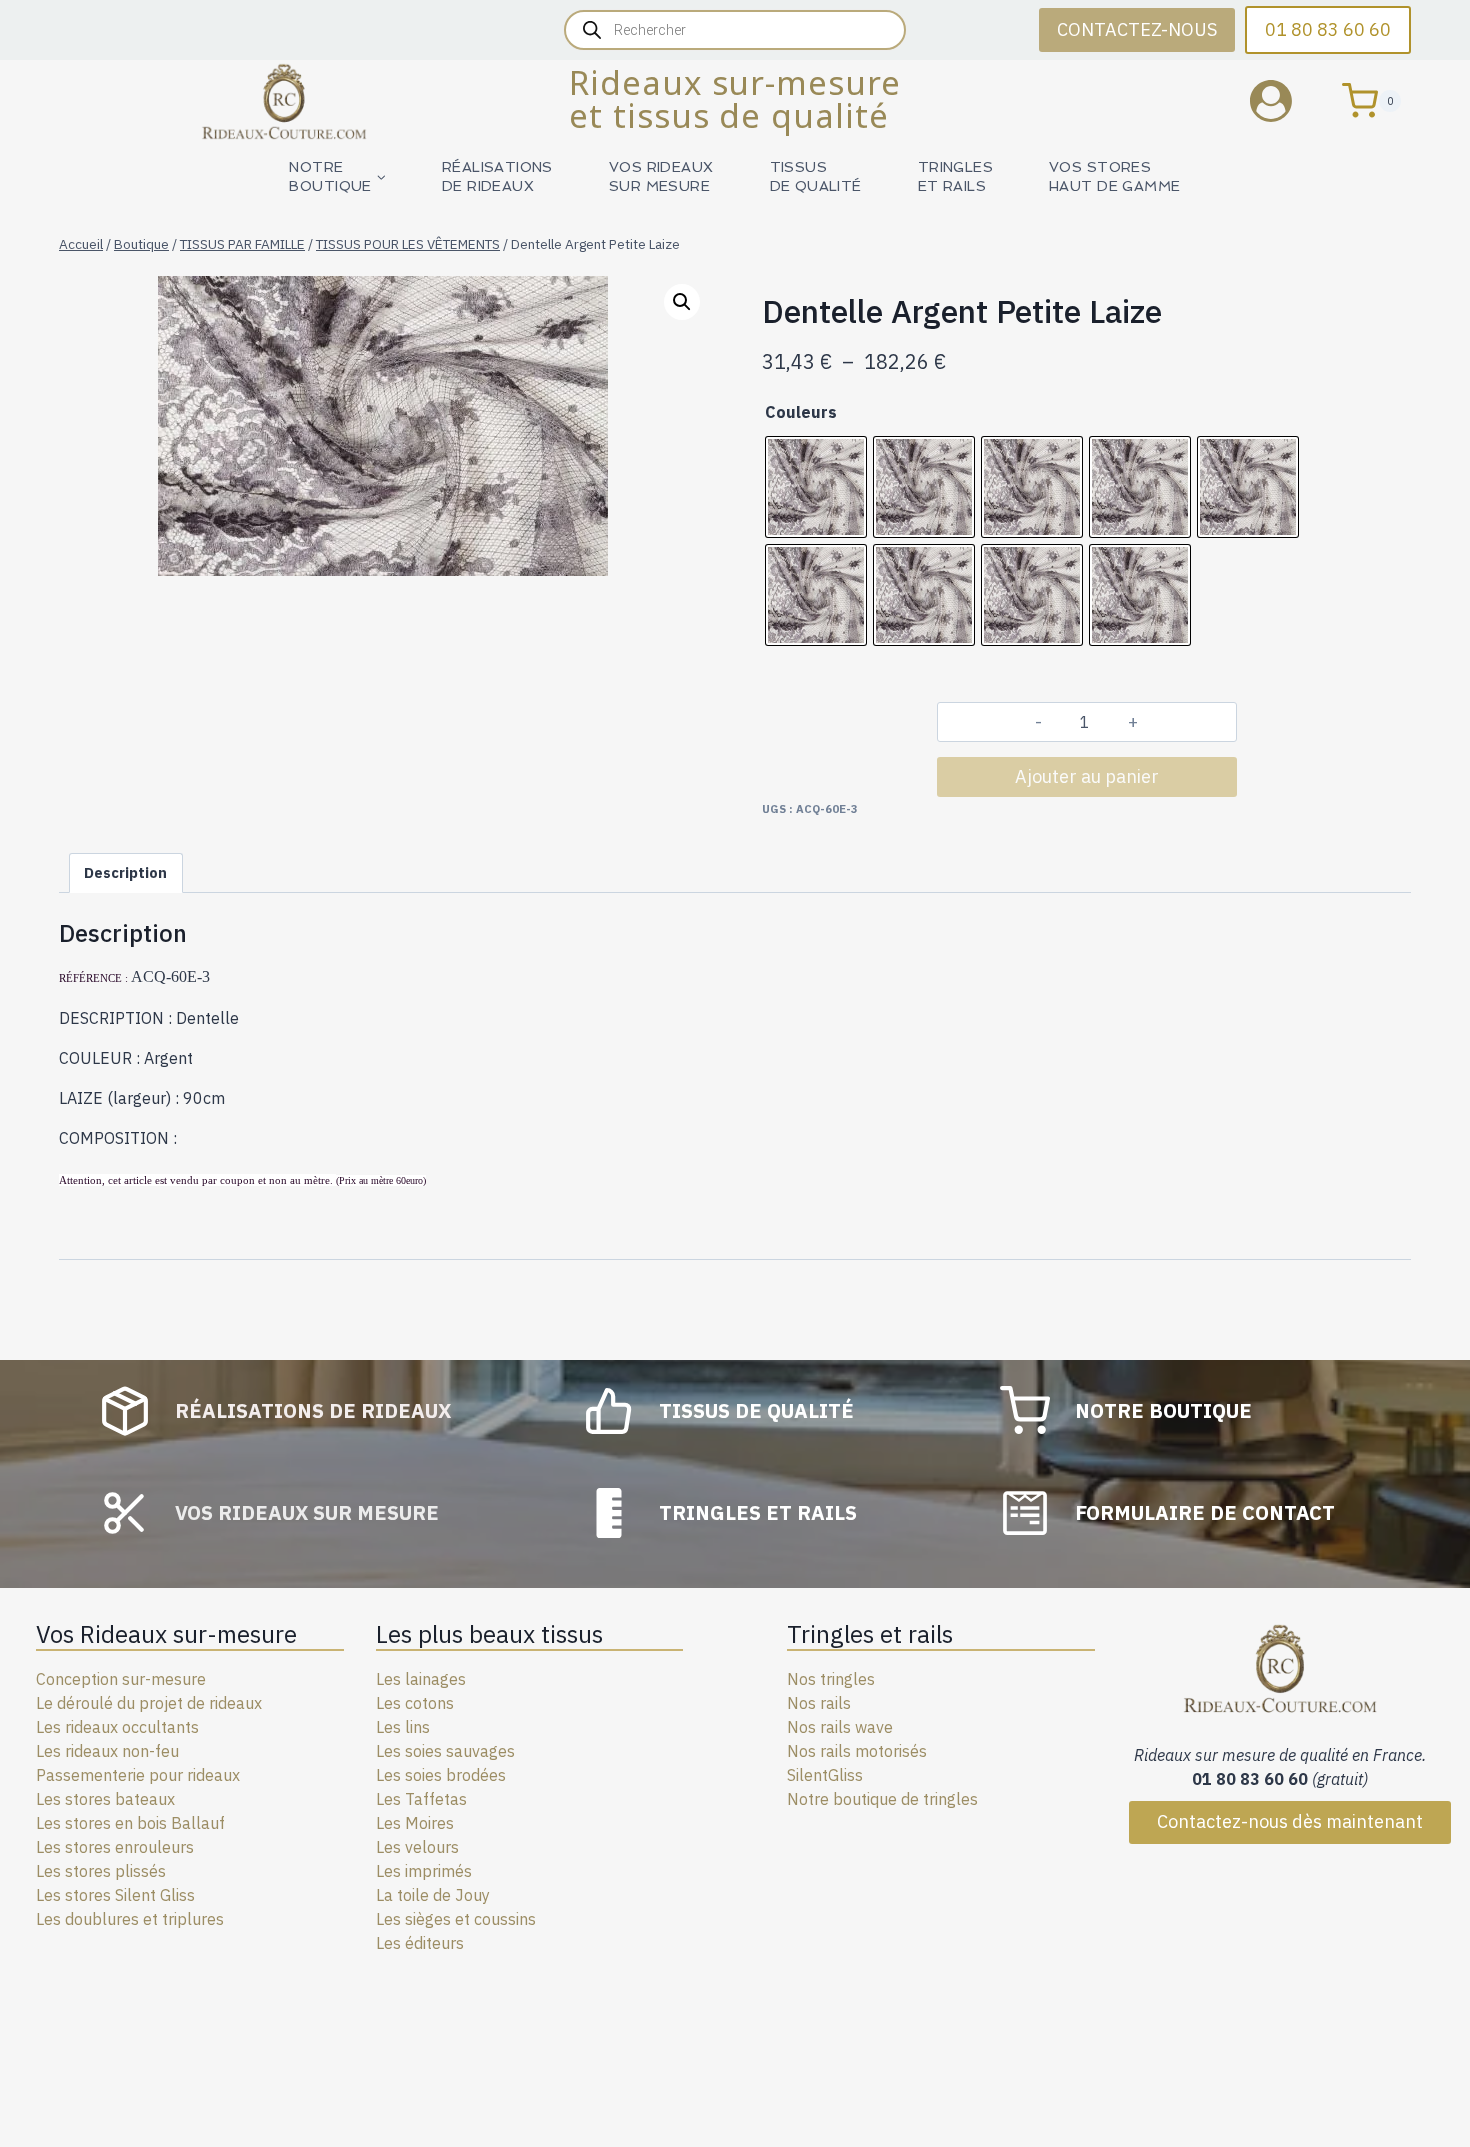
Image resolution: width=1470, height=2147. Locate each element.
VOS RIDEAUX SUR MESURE (661, 176)
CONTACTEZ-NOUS (1137, 29)
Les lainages (421, 1679)
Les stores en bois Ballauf (130, 1823)
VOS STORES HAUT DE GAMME (1114, 176)
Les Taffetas (421, 1799)
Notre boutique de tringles (882, 1799)
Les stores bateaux (105, 1799)
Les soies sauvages (445, 1751)
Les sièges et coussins (456, 1919)
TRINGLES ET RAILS (955, 176)
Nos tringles (831, 1679)
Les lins (403, 1727)
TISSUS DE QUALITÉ (816, 176)
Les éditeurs (420, 1943)
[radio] (816, 487)
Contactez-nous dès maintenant (1290, 1821)
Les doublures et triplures (130, 1919)
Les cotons (415, 1703)
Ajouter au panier (1087, 776)
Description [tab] (125, 872)
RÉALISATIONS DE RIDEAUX (497, 176)
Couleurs (801, 412)
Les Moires (415, 1823)
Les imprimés (424, 1871)
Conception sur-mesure (121, 1679)
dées (488, 1775)
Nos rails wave (840, 1727)
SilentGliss (825, 1775)
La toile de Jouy (433, 1895)
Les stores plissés (101, 1871)
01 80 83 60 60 (1328, 29)
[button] (682, 302)
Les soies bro (423, 1775)
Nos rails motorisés (857, 1751)
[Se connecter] (1286, 100)
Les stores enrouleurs (115, 1847)
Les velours (417, 1847)
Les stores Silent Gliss (115, 1895)
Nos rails (819, 1703)
